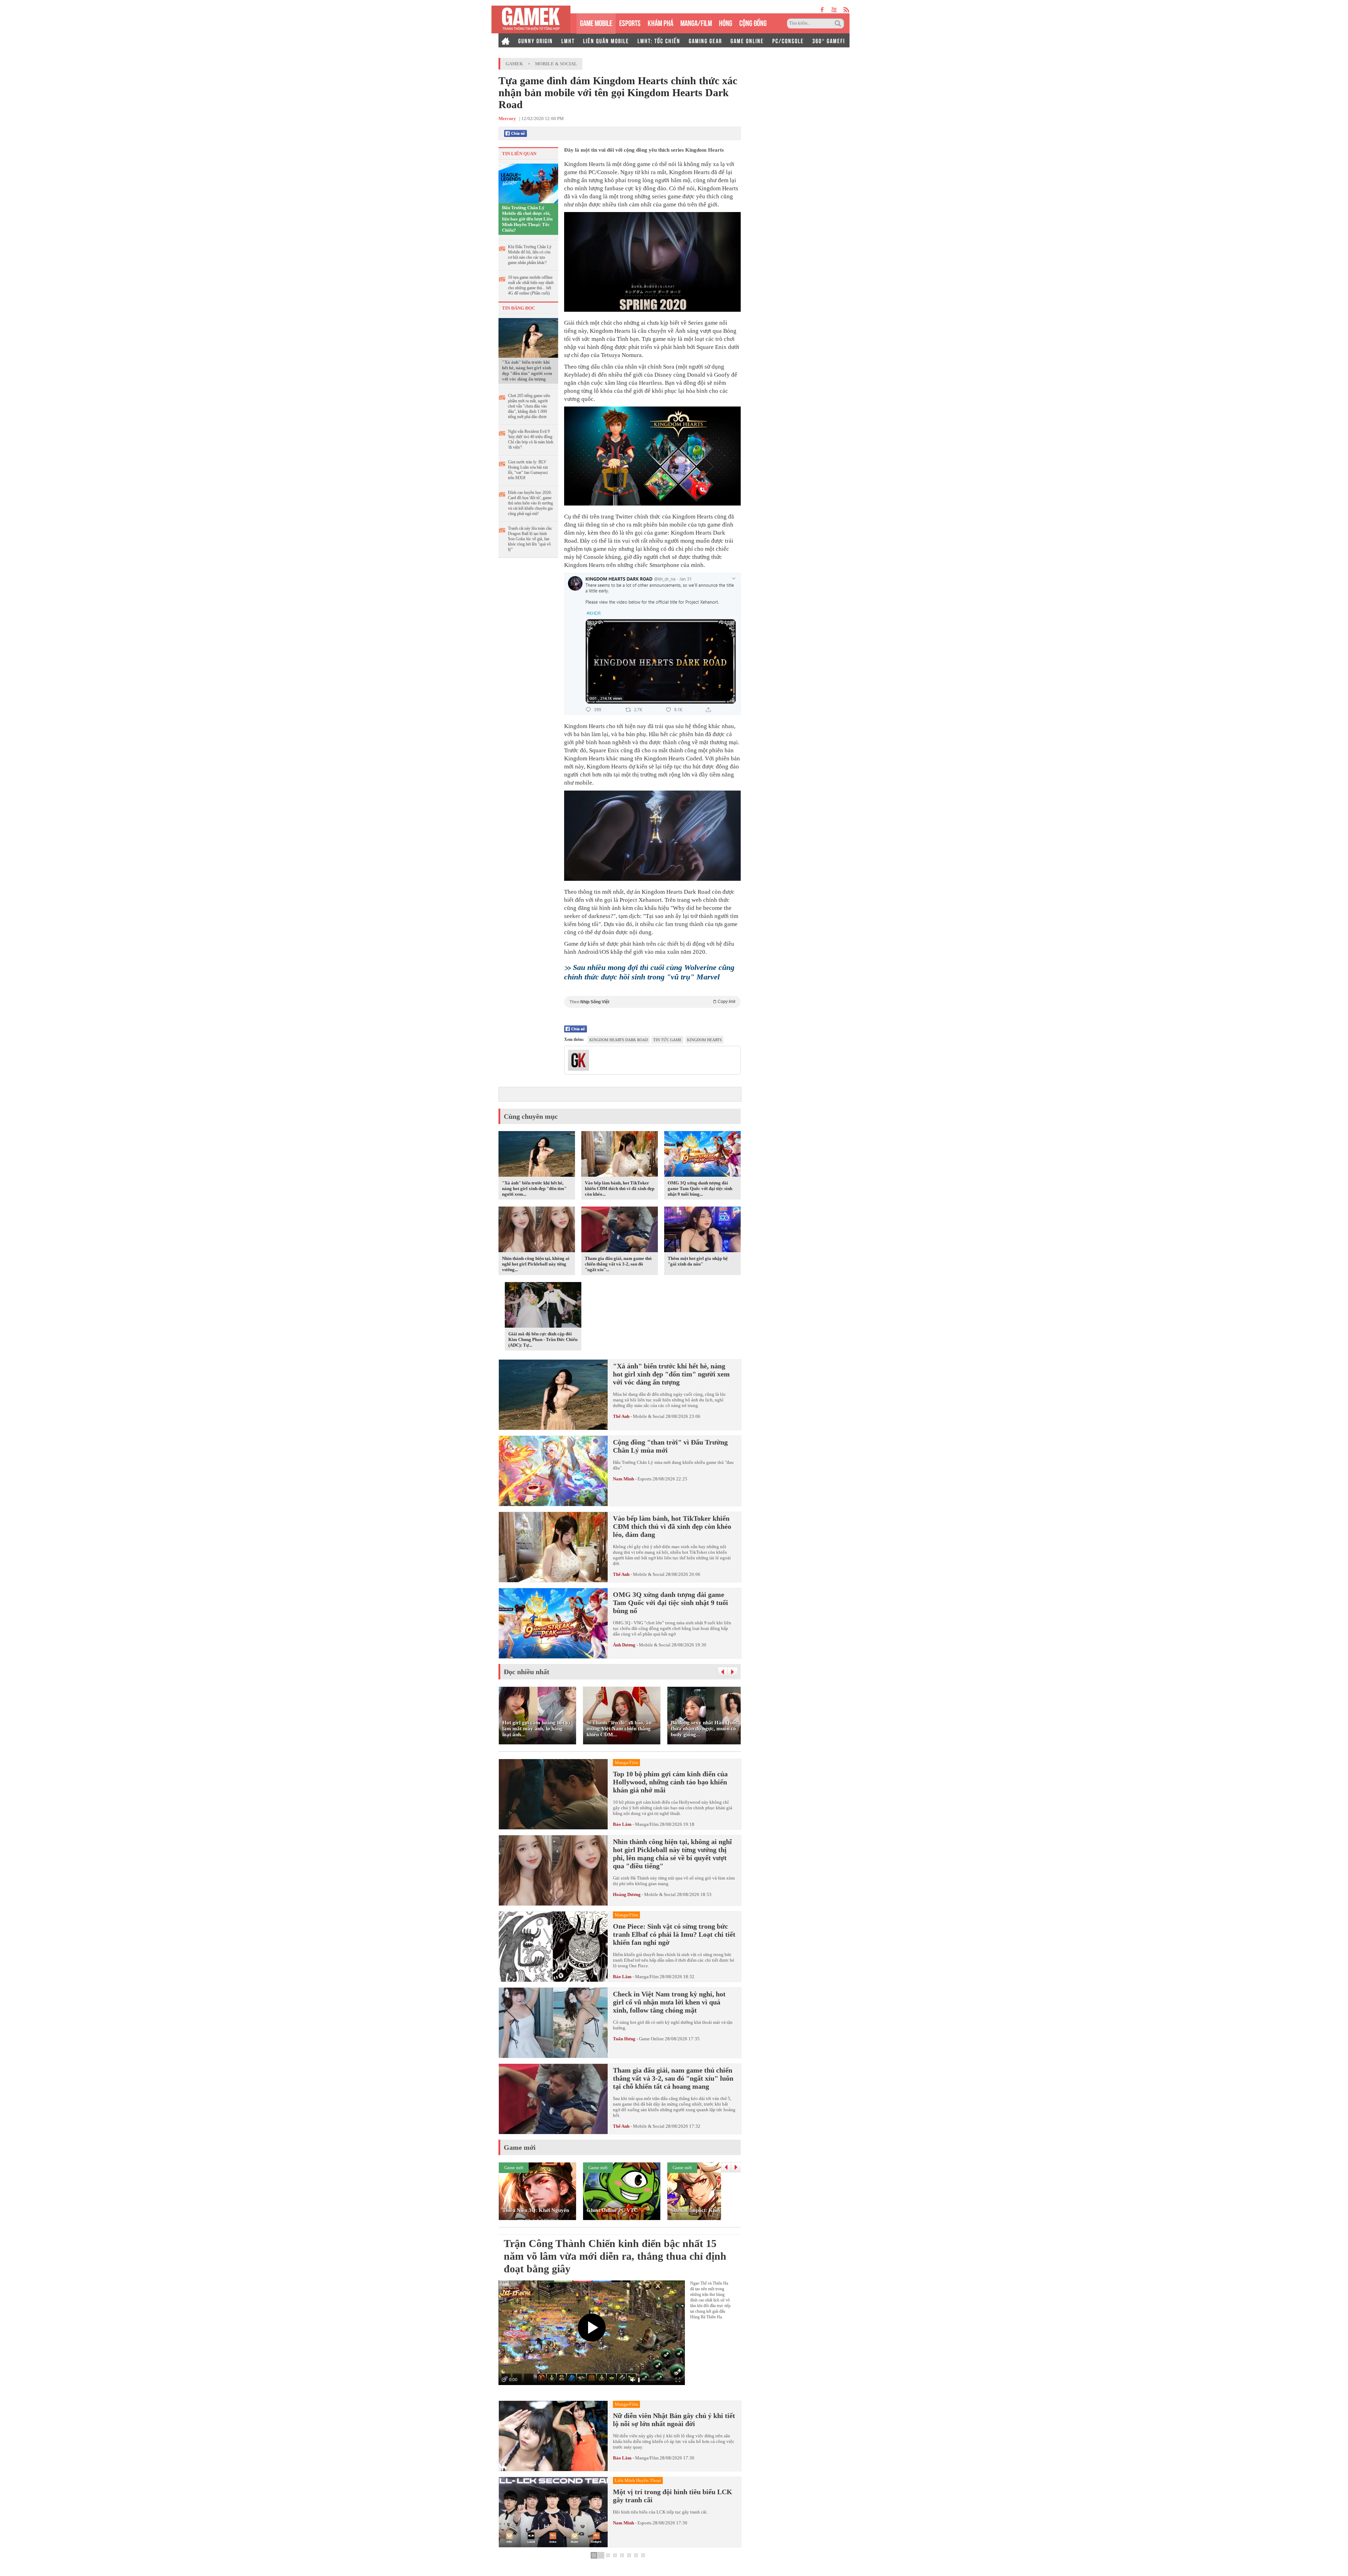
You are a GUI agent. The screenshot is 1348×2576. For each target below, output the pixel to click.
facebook (822, 10)
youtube (834, 10)
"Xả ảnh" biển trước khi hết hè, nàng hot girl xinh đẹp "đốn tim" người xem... (534, 1188)
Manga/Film (647, 1824)
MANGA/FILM (696, 22)
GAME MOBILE (596, 22)
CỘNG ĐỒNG (753, 22)
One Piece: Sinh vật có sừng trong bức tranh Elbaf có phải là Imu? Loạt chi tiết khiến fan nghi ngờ (674, 1934)
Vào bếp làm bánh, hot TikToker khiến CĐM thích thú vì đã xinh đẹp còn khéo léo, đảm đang (672, 1526)
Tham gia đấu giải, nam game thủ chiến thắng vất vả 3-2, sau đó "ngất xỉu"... (618, 1264)
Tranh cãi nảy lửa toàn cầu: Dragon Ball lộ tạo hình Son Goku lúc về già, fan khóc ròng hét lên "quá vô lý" (530, 539)
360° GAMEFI (829, 40)
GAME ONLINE (747, 40)
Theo (652, 1002)
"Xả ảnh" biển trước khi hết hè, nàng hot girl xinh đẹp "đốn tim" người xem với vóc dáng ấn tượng (527, 371)
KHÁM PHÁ (660, 22)
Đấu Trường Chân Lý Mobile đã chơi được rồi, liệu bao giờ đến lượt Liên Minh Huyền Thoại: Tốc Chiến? (527, 219)
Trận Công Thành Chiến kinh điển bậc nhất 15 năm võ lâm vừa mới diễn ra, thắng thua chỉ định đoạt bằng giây (615, 2256)
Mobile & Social (556, 64)
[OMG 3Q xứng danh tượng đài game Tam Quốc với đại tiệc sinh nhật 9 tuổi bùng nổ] (702, 1155)
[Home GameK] (505, 40)
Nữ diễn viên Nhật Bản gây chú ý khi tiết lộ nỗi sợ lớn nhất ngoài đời (674, 2420)
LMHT (568, 40)
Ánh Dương (624, 1645)
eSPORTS (630, 22)
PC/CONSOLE (788, 40)
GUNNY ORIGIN (536, 40)
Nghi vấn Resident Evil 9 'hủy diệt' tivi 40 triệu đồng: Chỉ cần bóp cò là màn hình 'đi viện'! (531, 439)
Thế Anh (621, 1416)
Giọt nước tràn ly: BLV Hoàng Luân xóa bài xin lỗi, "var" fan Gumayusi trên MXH (528, 470)
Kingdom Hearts (704, 1040)
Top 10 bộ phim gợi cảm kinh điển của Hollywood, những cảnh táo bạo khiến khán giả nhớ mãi (670, 1782)
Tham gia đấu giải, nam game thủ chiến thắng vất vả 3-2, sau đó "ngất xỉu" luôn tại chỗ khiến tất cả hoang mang (673, 2078)
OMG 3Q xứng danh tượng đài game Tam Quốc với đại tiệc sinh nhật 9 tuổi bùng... (700, 1188)
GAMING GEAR (705, 40)
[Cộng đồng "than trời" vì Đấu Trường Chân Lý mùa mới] (553, 1471)
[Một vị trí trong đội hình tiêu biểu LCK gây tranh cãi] (553, 2512)
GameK (514, 64)
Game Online (651, 2039)
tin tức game (668, 1040)
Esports (645, 1479)
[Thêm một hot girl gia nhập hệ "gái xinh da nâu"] (702, 1230)
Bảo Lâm (622, 1824)
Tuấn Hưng (624, 2039)
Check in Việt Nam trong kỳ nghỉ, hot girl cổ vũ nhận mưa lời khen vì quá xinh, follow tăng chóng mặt (669, 2002)
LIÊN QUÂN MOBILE (606, 40)
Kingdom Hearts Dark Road (619, 1040)
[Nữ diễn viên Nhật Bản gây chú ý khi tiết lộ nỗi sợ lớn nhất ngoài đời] (553, 2436)
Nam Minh (623, 1479)
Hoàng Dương (627, 1894)
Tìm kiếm (839, 24)
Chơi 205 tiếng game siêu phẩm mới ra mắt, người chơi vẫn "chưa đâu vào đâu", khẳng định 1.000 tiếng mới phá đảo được (529, 406)
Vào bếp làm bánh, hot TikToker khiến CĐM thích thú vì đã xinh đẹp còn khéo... (620, 1188)
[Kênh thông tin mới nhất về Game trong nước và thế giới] (531, 19)
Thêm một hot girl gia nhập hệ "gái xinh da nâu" (698, 1261)
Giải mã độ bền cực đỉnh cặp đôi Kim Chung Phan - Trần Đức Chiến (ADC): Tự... (543, 1339)
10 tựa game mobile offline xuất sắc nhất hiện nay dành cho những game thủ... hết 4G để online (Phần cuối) (531, 285)
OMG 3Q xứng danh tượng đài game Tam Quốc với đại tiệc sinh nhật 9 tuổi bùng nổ (670, 1603)
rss (847, 10)
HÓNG (726, 22)
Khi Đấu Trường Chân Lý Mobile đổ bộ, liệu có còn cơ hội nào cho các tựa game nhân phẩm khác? (530, 255)
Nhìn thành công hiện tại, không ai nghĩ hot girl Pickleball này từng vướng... (536, 1264)
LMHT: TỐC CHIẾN (659, 40)
